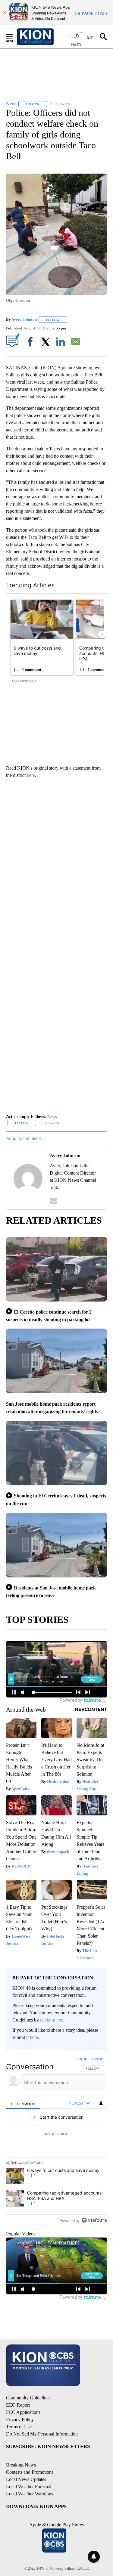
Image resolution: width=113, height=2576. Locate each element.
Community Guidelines (28, 2398)
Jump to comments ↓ (26, 1138)
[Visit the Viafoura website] (94, 2220)
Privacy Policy (20, 2419)
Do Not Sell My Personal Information (42, 2434)
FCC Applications (23, 2412)
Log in (82, 2059)
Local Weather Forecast (28, 2486)
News (52, 1117)
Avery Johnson (24, 320)
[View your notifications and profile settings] (101, 2103)
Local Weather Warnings (30, 2494)
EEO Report (18, 2405)
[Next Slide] (102, 635)
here (31, 775)
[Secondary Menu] (14, 37)
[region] (56, 2141)
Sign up (97, 2059)
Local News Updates (26, 2479)
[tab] (23, 2103)
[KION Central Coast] (43, 37)
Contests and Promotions (30, 2472)
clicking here (52, 2020)
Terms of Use (19, 2427)
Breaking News (21, 2465)
